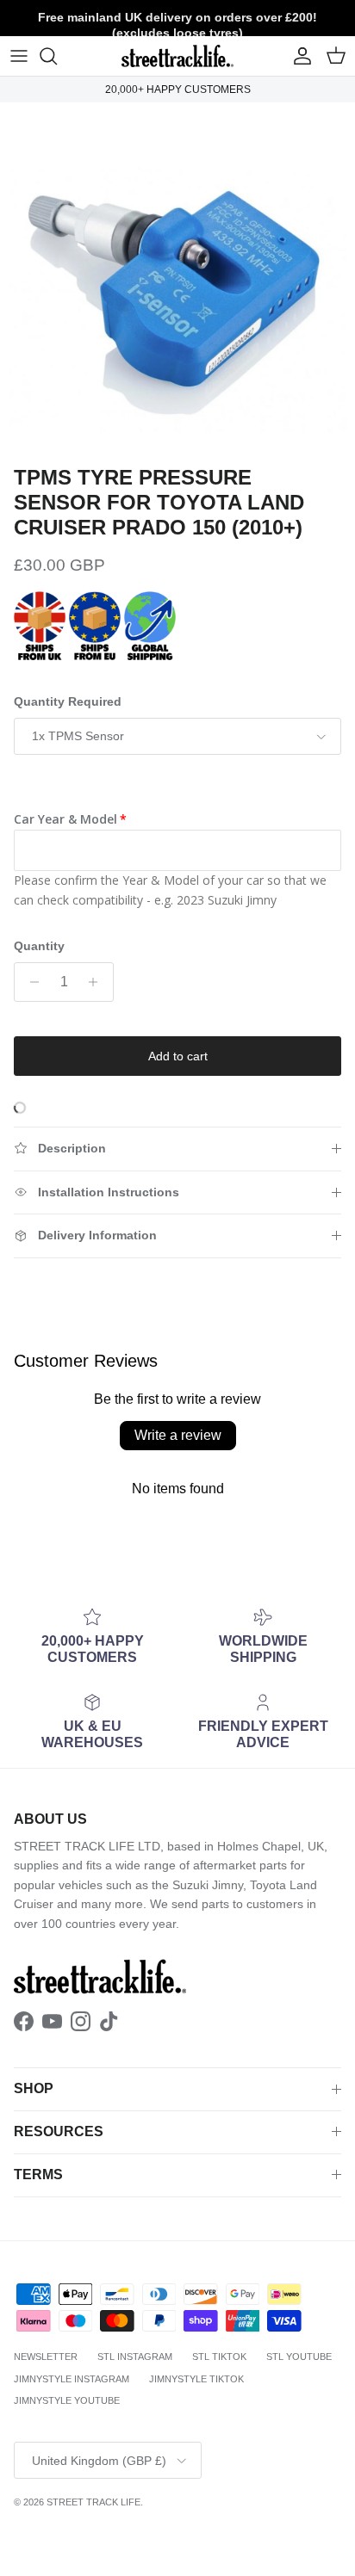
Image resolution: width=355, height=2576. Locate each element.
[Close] (324, 1078)
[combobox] (177, 1321)
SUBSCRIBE (178, 1467)
